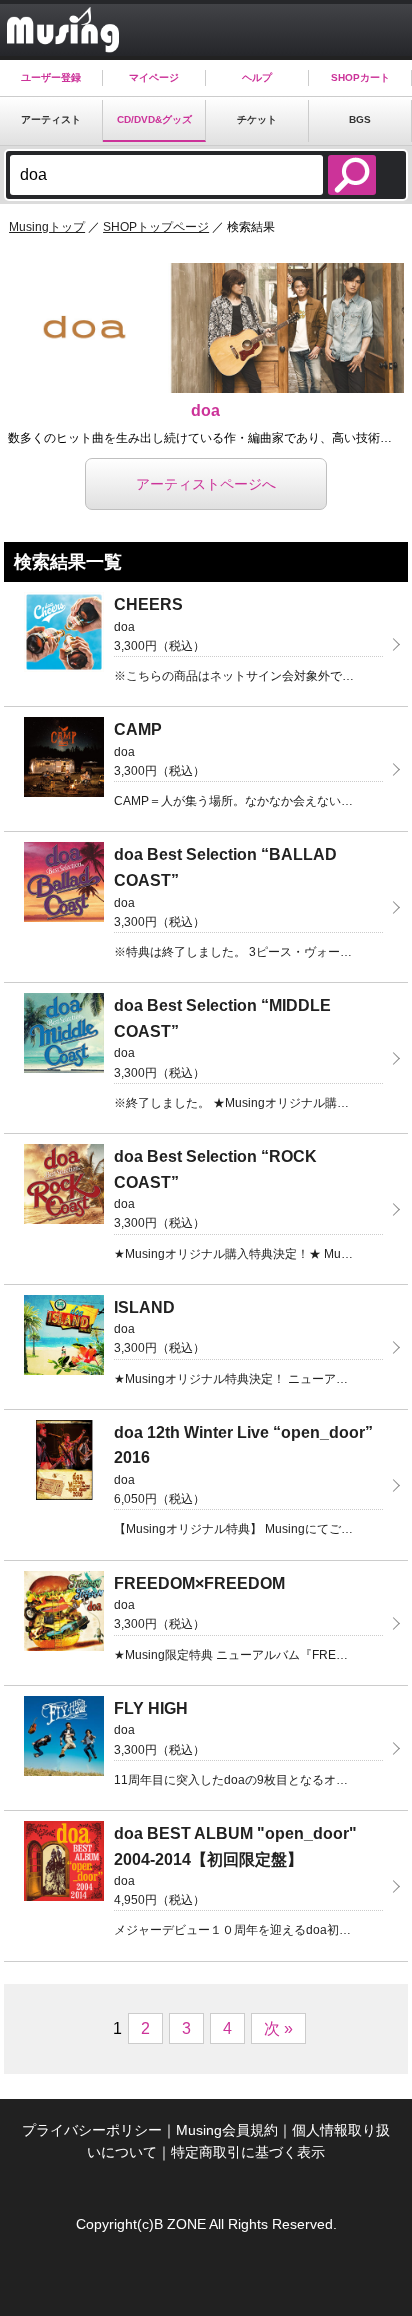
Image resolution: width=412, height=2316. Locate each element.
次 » (278, 2028)
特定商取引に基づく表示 (248, 2152)
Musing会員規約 (227, 2130)
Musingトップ (47, 227)
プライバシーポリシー (92, 2130)
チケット (257, 119)
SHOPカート (360, 77)
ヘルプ (257, 77)
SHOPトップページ (156, 227)
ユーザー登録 (51, 77)
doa (205, 410)
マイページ (154, 77)
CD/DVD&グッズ (154, 119)
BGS (360, 119)
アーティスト (51, 119)
